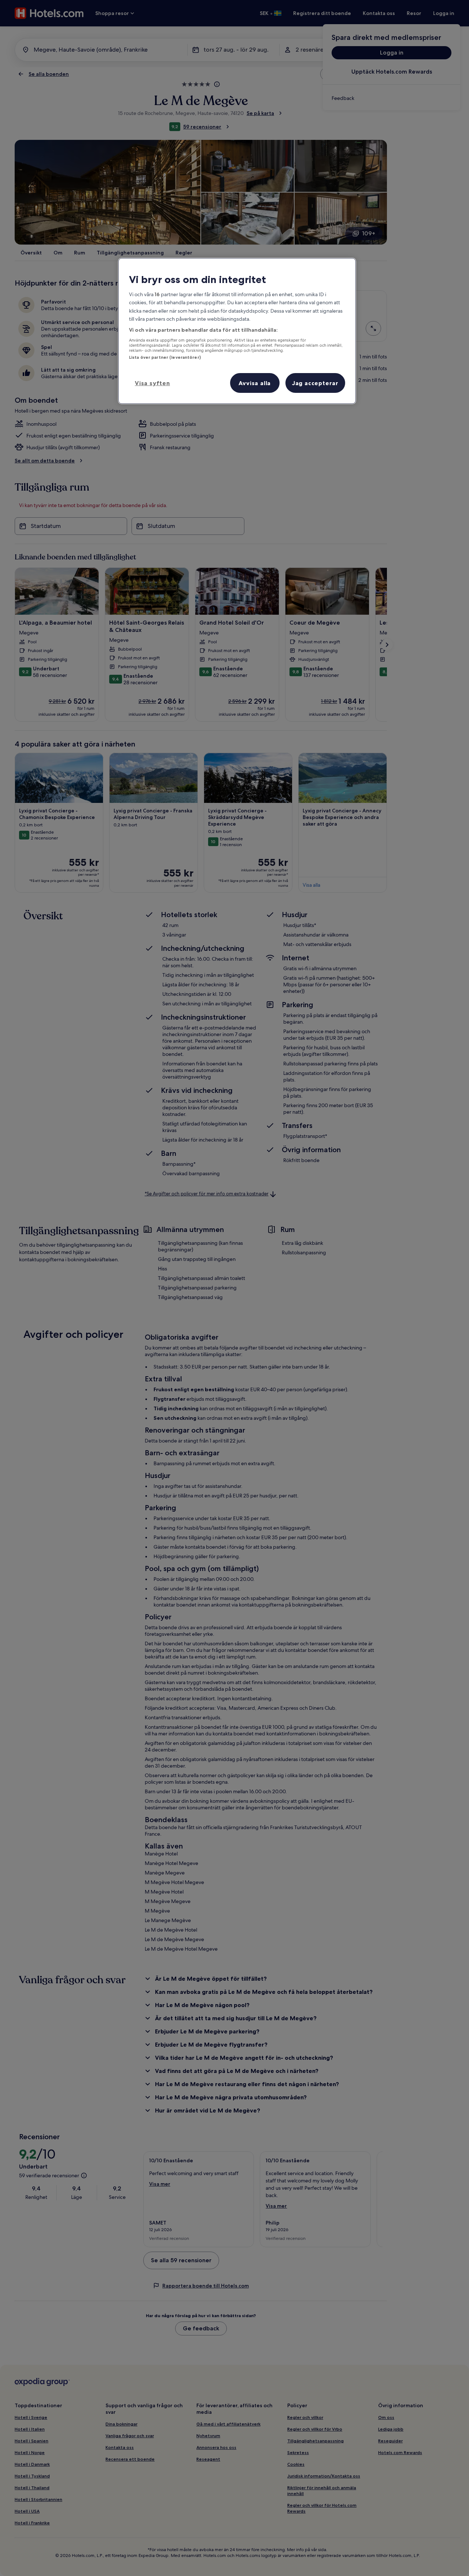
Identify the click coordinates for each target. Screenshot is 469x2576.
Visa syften (152, 383)
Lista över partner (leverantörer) (165, 357)
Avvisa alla (255, 383)
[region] (237, 331)
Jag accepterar (315, 383)
